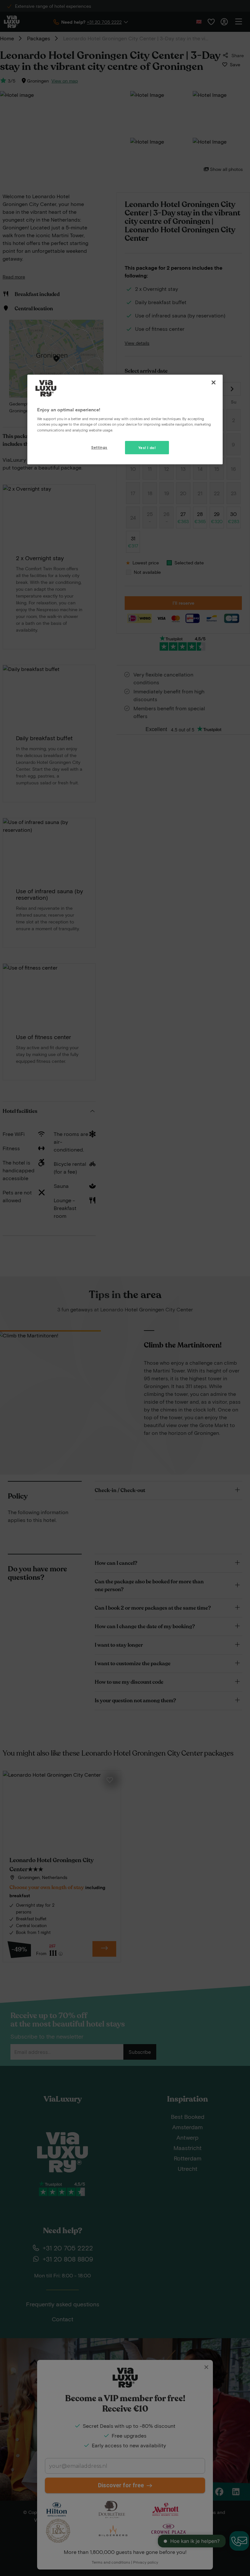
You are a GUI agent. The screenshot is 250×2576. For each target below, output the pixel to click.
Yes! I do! (147, 448)
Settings (99, 447)
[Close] (214, 382)
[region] (125, 419)
